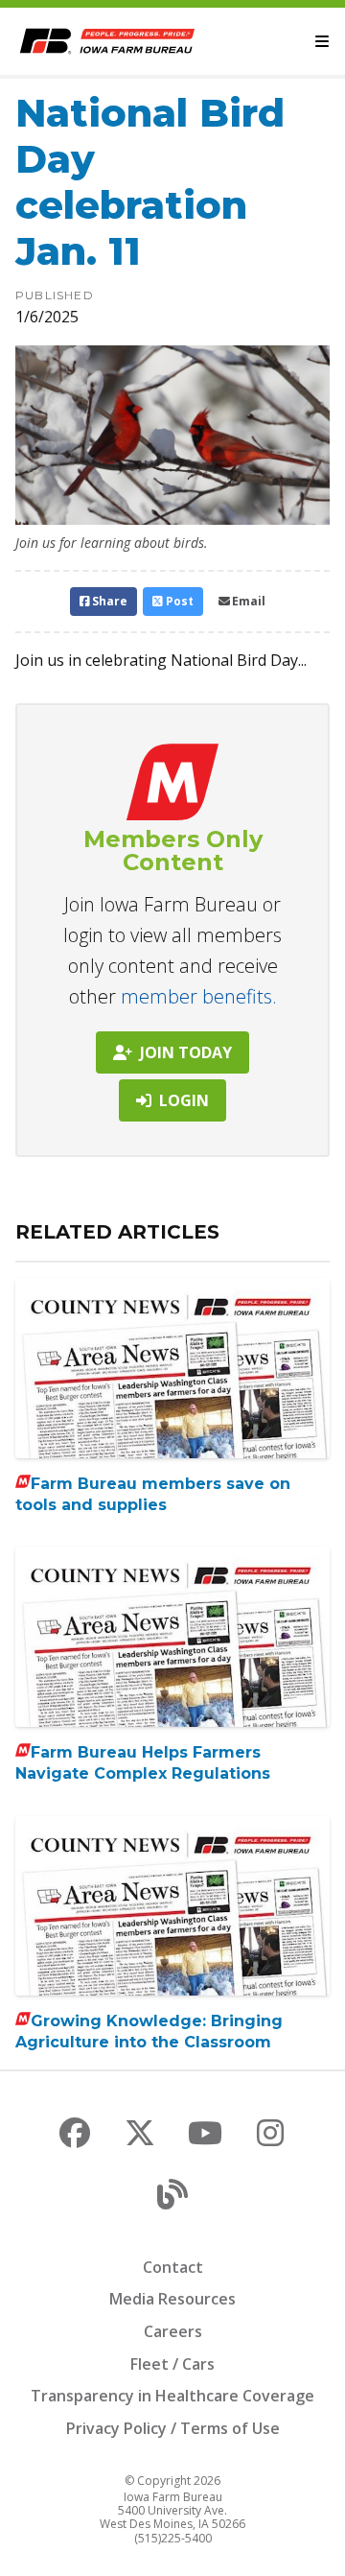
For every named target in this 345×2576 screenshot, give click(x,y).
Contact (173, 2267)
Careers (173, 2331)
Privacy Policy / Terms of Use (173, 2428)
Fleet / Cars (172, 2364)
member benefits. (199, 996)
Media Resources (172, 2299)
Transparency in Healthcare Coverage (172, 2396)
